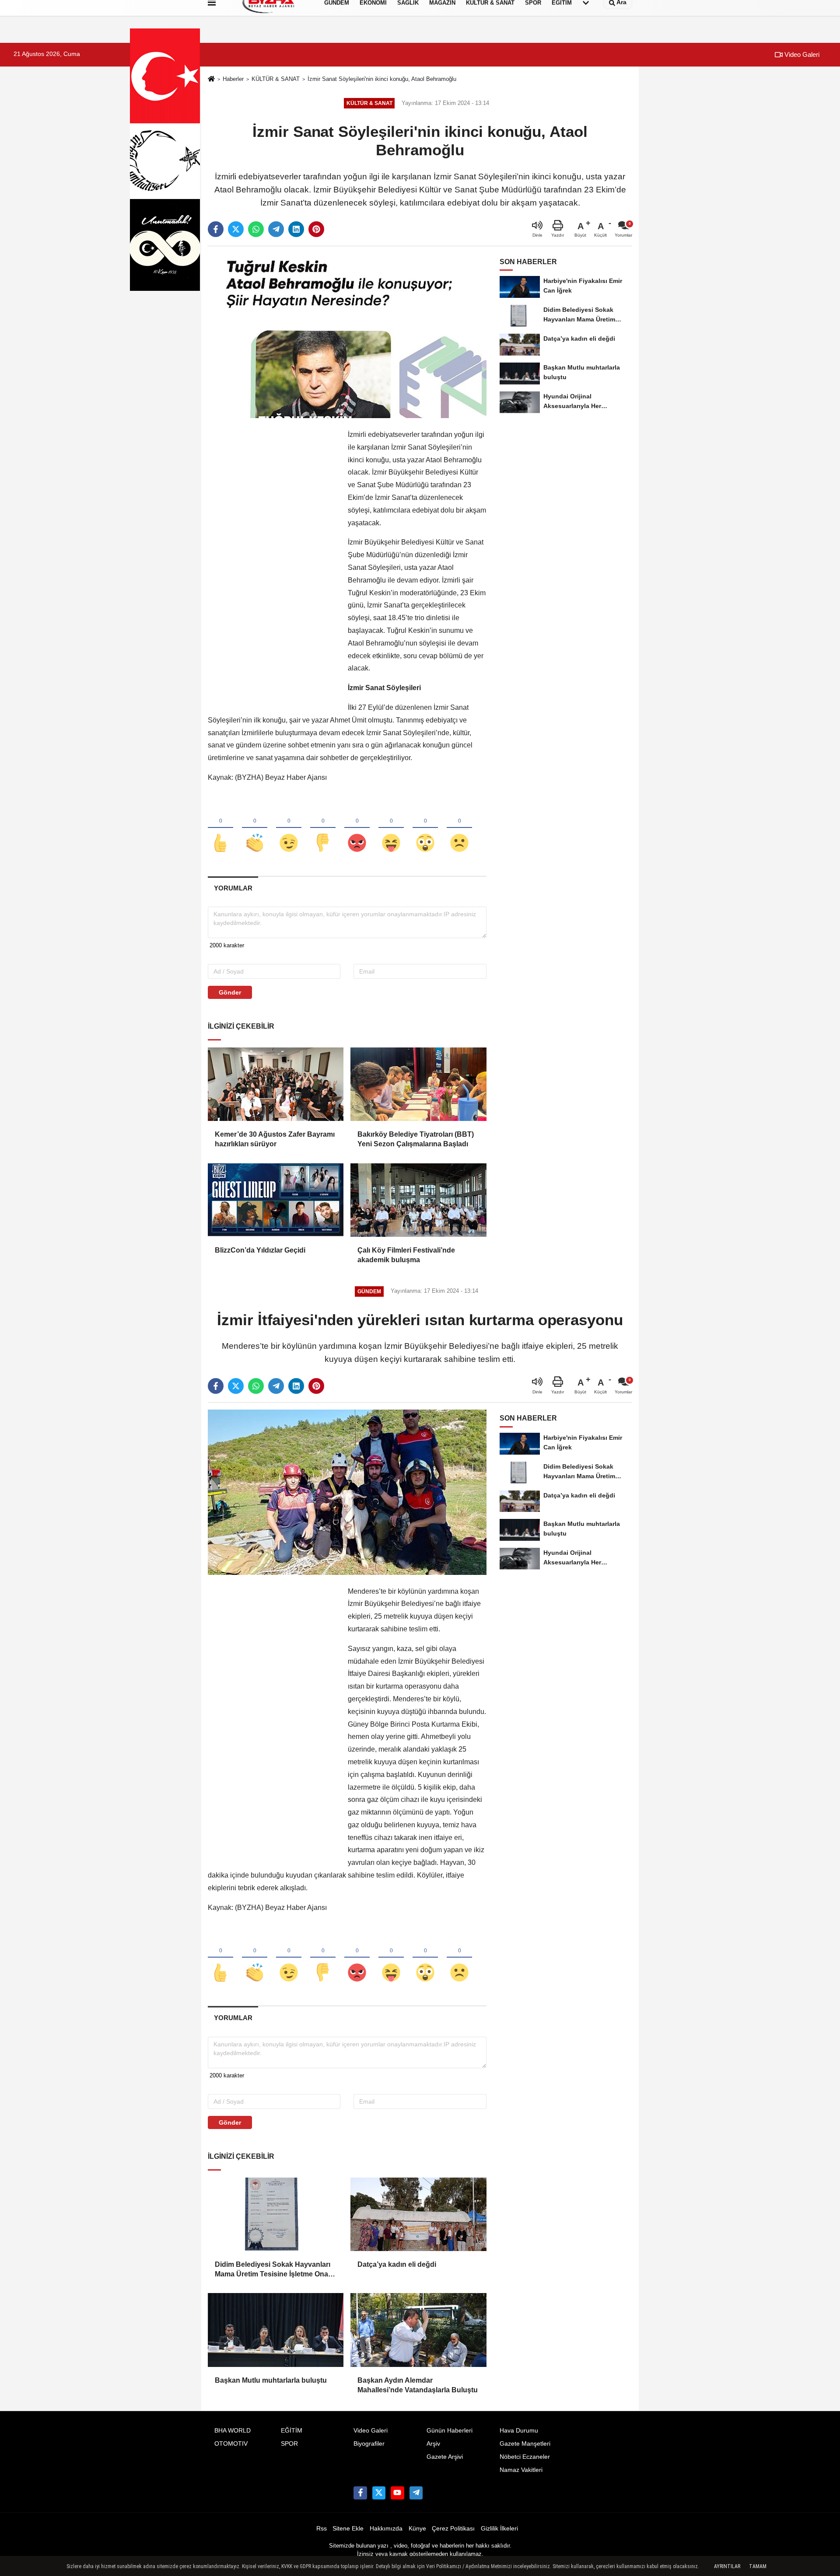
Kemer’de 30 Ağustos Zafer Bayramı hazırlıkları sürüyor (275, 1139)
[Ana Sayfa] (211, 79)
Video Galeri (801, 54)
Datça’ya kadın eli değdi (397, 2264)
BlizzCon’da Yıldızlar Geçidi (260, 1250)
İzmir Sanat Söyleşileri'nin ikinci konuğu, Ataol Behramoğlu (382, 79)
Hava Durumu (519, 2431)
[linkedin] (296, 229)
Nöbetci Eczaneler (525, 2457)
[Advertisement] (273, 560)
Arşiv (433, 2444)
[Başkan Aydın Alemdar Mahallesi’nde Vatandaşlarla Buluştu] (418, 2330)
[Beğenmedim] (323, 828)
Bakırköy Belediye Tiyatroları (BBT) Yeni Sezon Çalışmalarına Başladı (416, 1139)
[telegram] (276, 229)
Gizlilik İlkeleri (499, 2529)
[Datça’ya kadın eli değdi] (418, 2214)
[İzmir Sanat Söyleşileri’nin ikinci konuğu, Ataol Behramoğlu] (347, 335)
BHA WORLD (233, 2431)
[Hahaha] (391, 828)
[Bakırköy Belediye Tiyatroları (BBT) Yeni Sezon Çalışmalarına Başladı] (418, 1084)
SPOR (289, 2444)
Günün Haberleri (450, 2431)
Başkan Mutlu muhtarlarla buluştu (271, 2380)
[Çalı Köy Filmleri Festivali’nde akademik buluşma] (418, 1200)
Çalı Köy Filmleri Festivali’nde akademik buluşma (406, 1255)
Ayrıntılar (727, 2566)
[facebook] (216, 229)
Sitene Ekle (348, 2529)
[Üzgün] (459, 828)
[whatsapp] (256, 229)
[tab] (233, 888)
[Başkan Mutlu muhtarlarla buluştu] (276, 2330)
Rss (322, 2529)
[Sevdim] (289, 828)
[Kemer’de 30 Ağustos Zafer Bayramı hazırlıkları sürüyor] (276, 1084)
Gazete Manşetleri (525, 2444)
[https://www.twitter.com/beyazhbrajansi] (379, 2493)
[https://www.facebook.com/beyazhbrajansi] (360, 2493)
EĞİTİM (292, 2431)
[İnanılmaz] (425, 828)
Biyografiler (369, 2444)
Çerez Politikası (453, 2529)
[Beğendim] (220, 828)
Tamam (758, 2566)
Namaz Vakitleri (521, 2470)
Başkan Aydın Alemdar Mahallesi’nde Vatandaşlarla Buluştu (418, 2385)
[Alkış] (255, 828)
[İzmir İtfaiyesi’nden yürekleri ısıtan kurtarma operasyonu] (347, 1492)
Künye (417, 2529)
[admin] (416, 2493)
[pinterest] (316, 229)
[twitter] (236, 229)
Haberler (233, 79)
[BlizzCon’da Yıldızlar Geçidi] (276, 1200)
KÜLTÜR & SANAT (276, 79)
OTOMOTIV (231, 2444)
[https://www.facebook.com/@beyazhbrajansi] (397, 2493)
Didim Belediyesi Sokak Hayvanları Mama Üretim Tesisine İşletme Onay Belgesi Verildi (273, 2270)
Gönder (230, 992)
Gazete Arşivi (445, 2457)
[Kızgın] (357, 828)
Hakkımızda (386, 2529)
